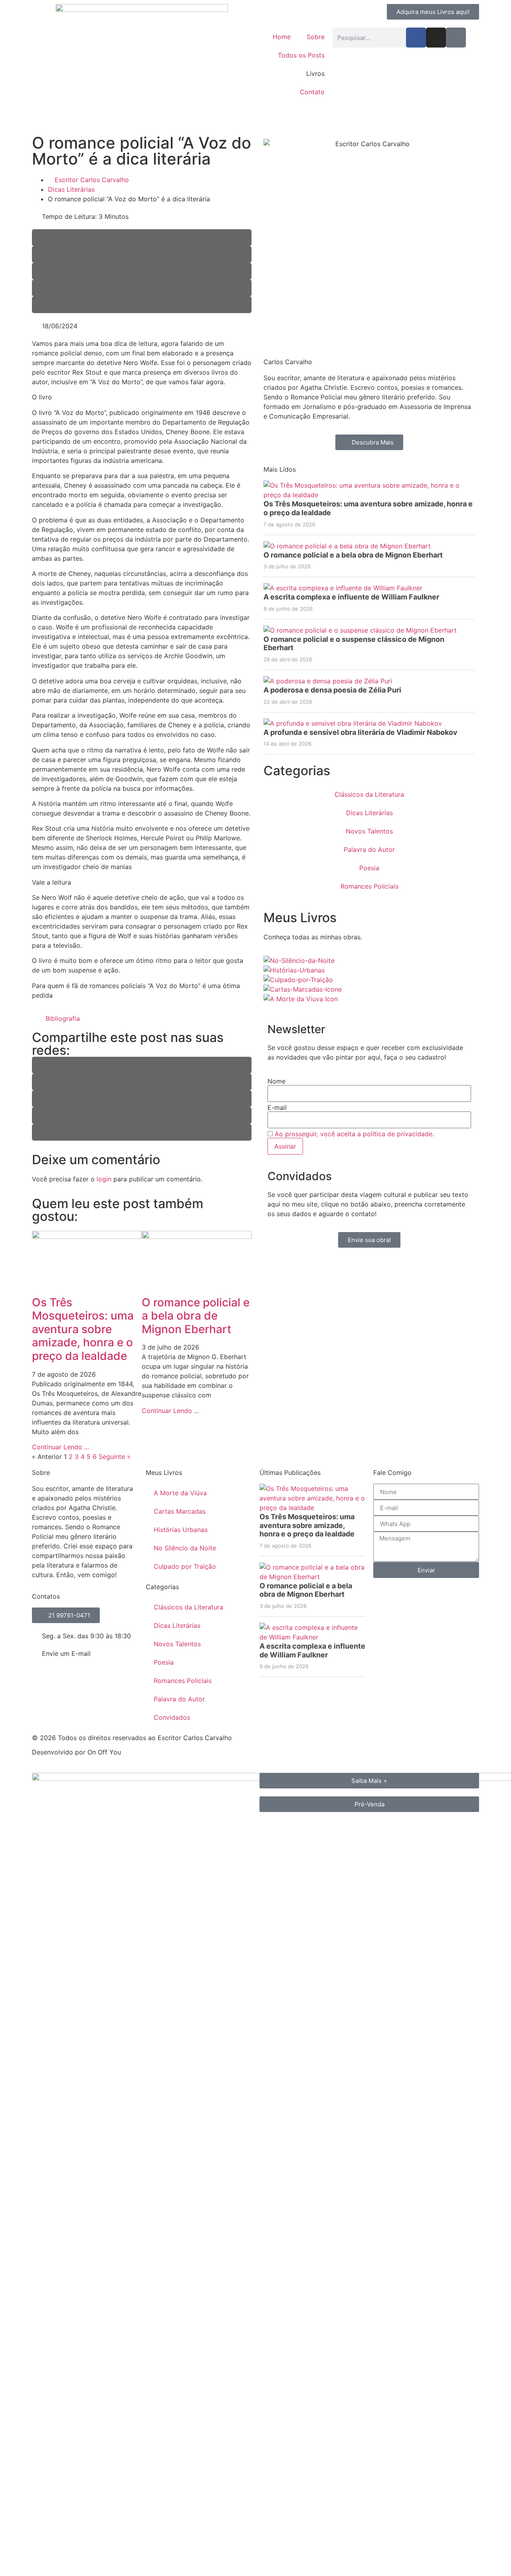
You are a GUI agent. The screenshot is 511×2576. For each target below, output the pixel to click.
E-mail (277, 1107)
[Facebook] (416, 38)
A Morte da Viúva (180, 1493)
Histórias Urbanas (181, 1530)
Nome (276, 1081)
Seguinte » (115, 1457)
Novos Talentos (369, 831)
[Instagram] (436, 38)
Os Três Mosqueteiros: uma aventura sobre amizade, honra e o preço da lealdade (83, 1329)
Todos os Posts (301, 55)
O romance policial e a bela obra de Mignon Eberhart (196, 1316)
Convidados (172, 1717)
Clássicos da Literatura (369, 794)
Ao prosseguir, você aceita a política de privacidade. (354, 1134)
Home (282, 37)
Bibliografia (63, 1018)
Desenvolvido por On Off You (76, 1752)
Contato (312, 92)
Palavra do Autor (369, 849)
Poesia (369, 868)
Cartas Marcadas (180, 1511)
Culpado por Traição (185, 1566)
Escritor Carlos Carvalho (92, 180)
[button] (142, 1018)
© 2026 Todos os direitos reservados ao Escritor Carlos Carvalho (132, 1738)
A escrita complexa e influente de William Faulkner (351, 597)
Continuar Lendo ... (60, 1447)
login (104, 1179)
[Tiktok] (456, 38)
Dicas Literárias (71, 189)
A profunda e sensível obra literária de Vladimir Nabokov (360, 732)
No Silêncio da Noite (185, 1548)
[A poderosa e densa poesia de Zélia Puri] (328, 681)
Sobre (316, 37)
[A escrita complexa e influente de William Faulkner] (343, 588)
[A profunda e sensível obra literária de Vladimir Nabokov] (353, 723)
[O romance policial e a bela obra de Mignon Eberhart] (347, 546)
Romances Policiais (369, 886)
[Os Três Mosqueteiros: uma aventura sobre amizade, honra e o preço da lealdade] (369, 495)
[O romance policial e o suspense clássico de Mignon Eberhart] (360, 630)
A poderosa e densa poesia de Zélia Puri (332, 690)
